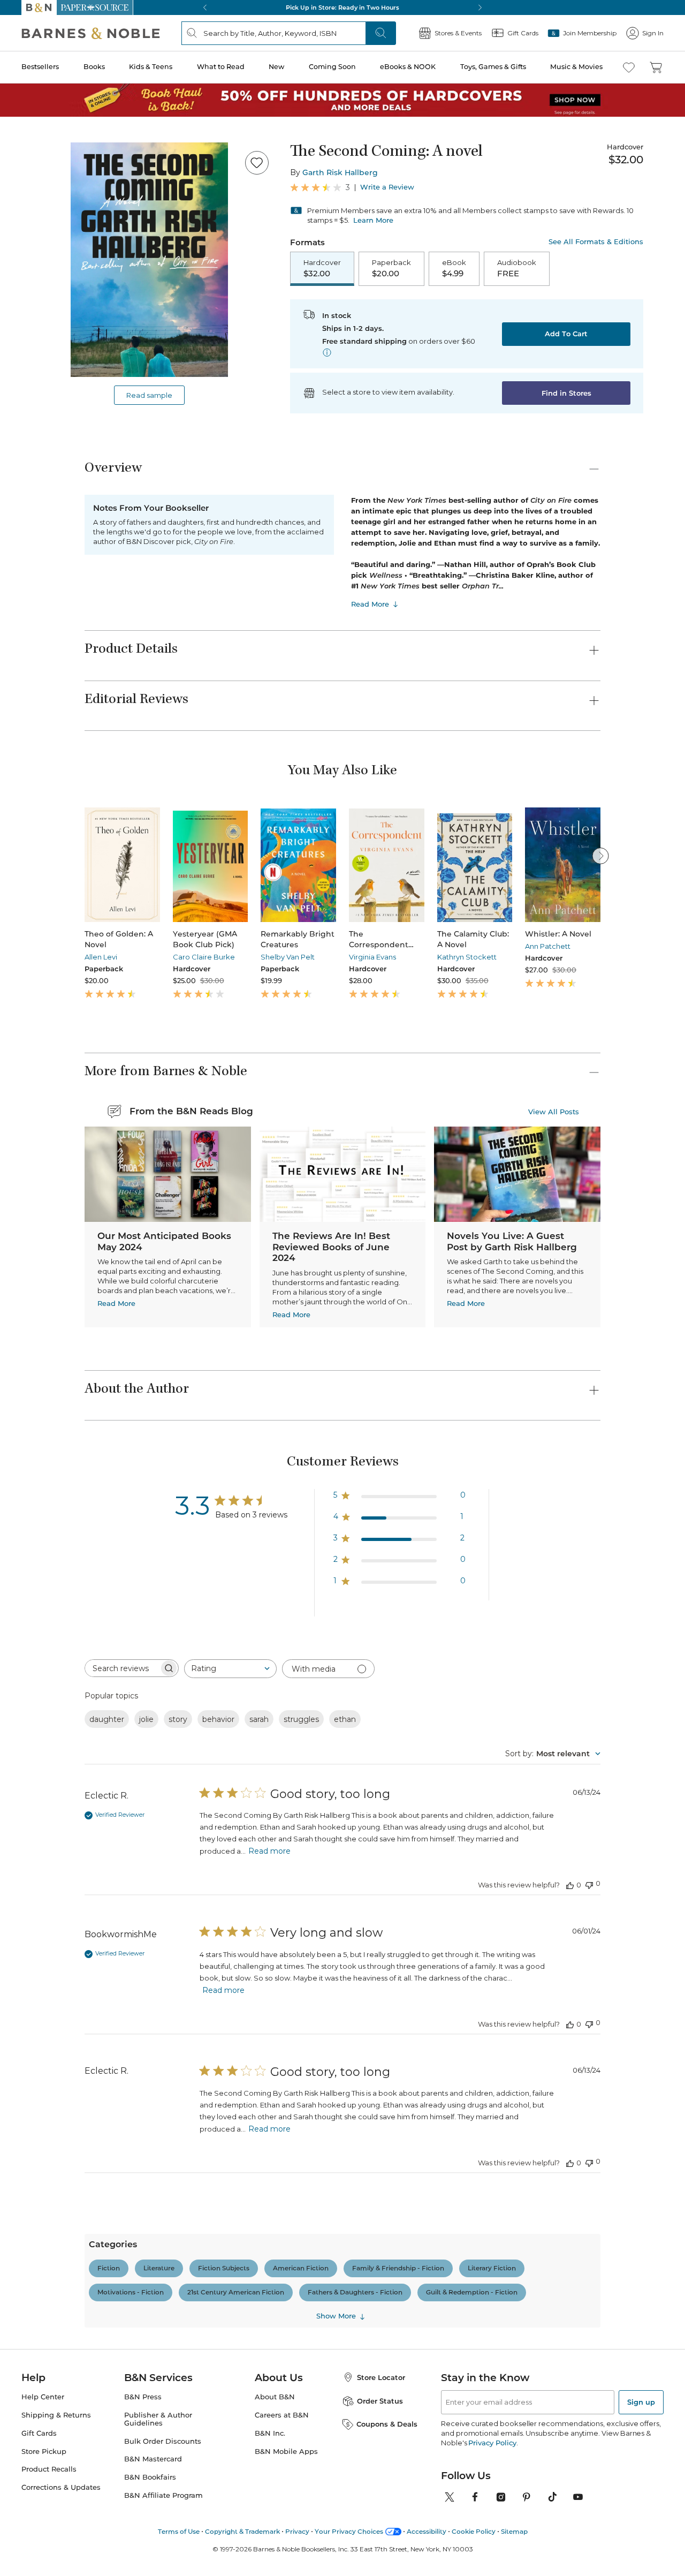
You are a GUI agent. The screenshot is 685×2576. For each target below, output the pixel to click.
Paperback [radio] (391, 268)
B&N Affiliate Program (163, 2101)
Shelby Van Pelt (288, 957)
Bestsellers (40, 67)
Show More (336, 1524)
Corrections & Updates (61, 2093)
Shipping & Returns (56, 2020)
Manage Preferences (479, 2558)
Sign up (641, 2007)
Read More (370, 604)
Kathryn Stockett (467, 957)
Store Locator (381, 1983)
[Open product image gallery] (149, 260)
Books (94, 67)
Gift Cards (39, 2039)
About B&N (275, 2002)
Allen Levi (101, 957)
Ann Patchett (548, 946)
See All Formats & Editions (596, 242)
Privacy (297, 2137)
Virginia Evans (372, 957)
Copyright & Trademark (242, 2137)
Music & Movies (576, 67)
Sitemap (514, 2137)
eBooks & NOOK (408, 67)
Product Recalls (49, 2075)
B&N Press (143, 2002)
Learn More (373, 220)
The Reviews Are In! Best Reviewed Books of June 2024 (331, 1247)
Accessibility (427, 2137)
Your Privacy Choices (349, 2137)
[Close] (668, 2558)
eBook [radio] (454, 268)
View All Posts (554, 1111)
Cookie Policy (474, 2137)
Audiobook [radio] (517, 268)
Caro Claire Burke (204, 957)
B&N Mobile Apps (286, 2057)
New (276, 67)
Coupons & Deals (387, 2030)
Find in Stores (566, 393)
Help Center (43, 2002)
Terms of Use (179, 2137)
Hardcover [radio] (322, 268)
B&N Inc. (270, 2039)
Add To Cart (566, 334)
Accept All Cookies (566, 2558)
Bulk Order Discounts (163, 2047)
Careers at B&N (282, 2020)
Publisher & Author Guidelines (158, 2024)
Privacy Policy (492, 2048)
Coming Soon (332, 67)
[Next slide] (600, 856)
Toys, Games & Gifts (493, 67)
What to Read (221, 67)
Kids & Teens (151, 67)
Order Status (380, 2006)
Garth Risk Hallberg (340, 172)
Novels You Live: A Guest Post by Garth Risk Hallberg (512, 1241)
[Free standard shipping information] (327, 352)
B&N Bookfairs (150, 2083)
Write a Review (387, 187)
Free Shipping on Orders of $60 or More (343, 7)
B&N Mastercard (153, 2065)
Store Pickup (44, 2057)
